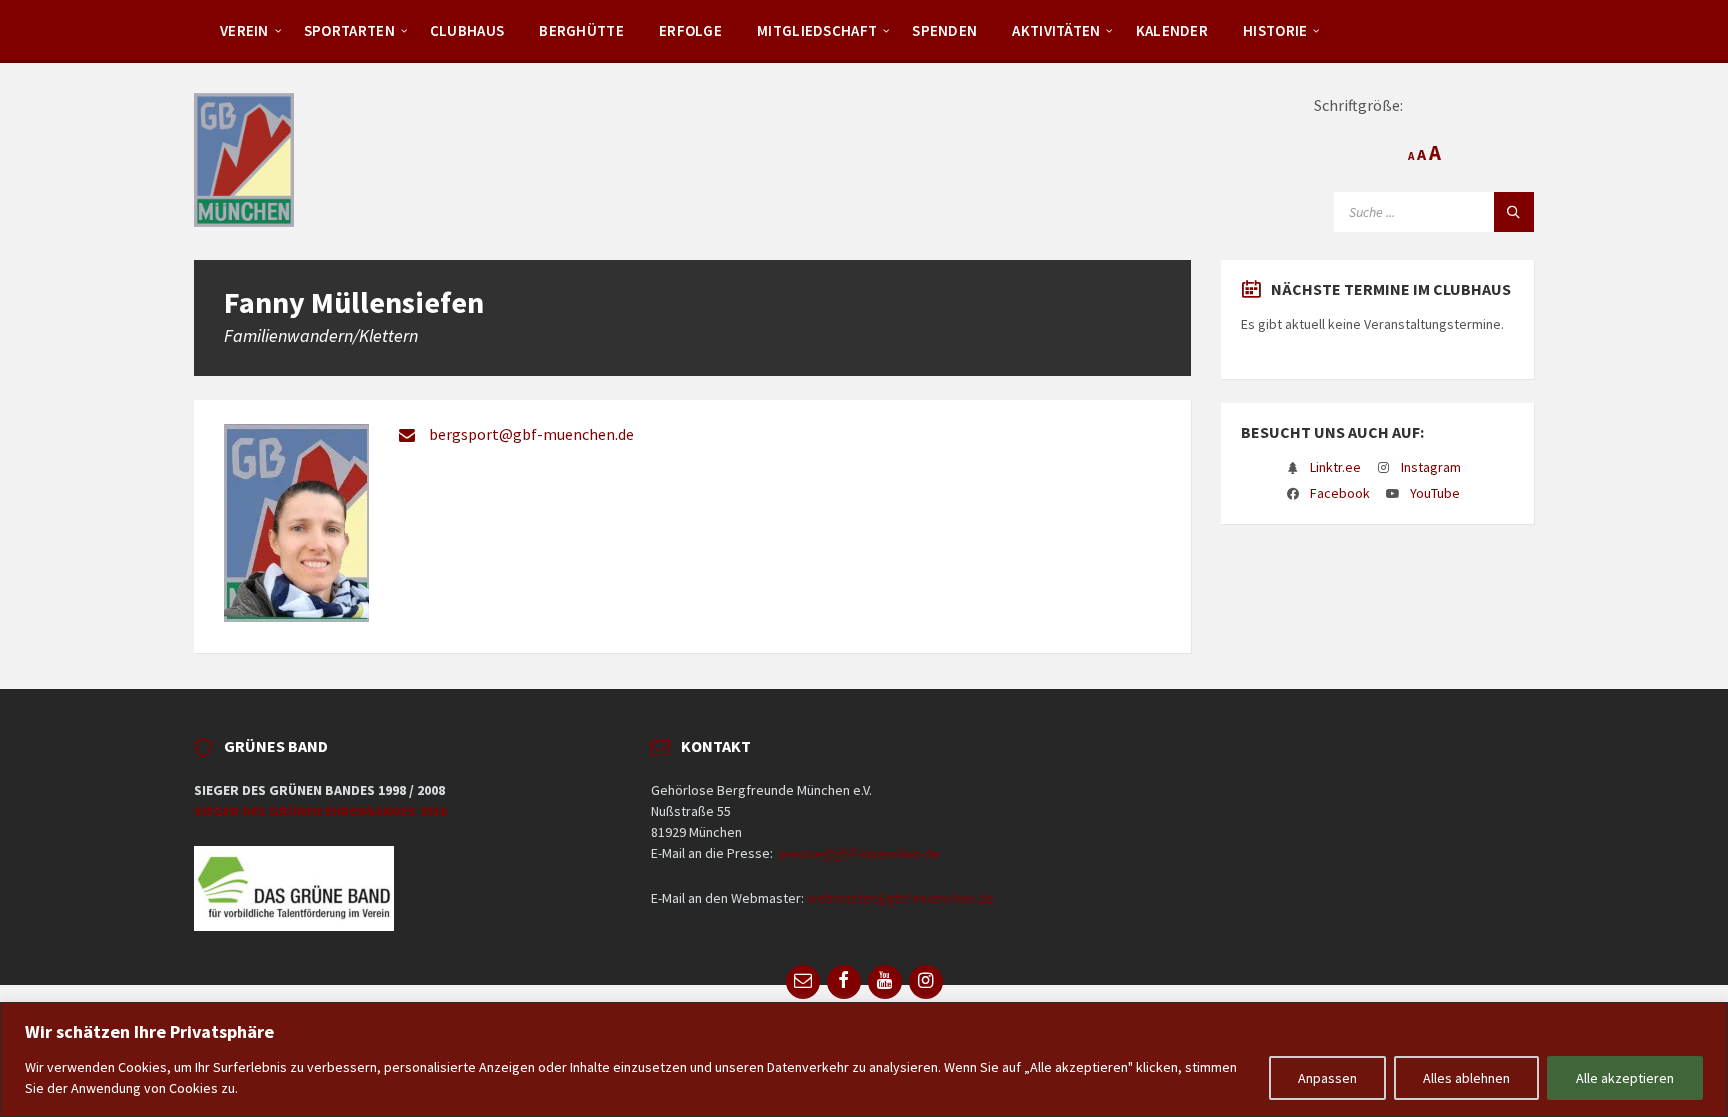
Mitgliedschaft (817, 30)
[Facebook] (844, 982)
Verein (244, 30)
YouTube (1435, 493)
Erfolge (690, 30)
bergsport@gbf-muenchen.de (531, 434)
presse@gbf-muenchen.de (859, 853)
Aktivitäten (1056, 30)
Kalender (1172, 30)
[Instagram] (926, 982)
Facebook (1340, 493)
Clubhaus (467, 30)
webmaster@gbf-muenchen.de (900, 898)
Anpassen (1327, 1078)
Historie (1275, 30)
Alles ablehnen (1466, 1078)
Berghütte (581, 30)
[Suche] (1514, 212)
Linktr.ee (1335, 467)
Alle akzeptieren (1625, 1078)
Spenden (944, 30)
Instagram (1431, 467)
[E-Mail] (803, 982)
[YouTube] (885, 982)
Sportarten (349, 30)
